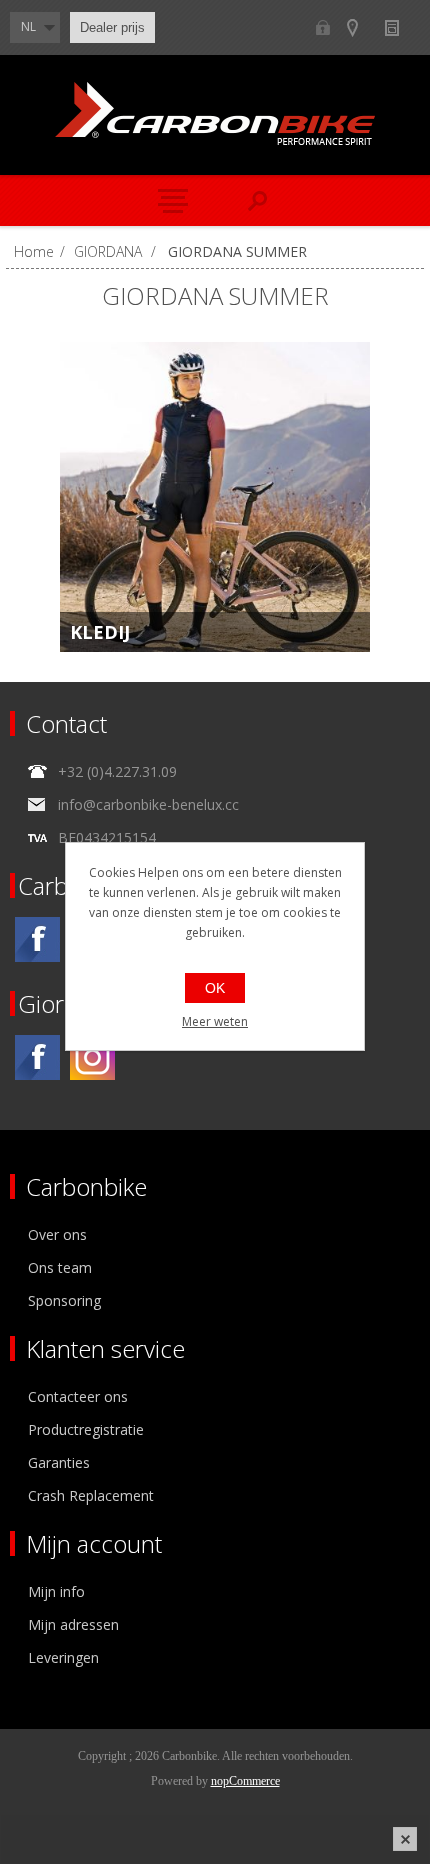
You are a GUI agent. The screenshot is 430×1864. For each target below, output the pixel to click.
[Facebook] (37, 939)
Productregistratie (86, 1429)
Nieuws (400, 27)
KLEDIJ (100, 632)
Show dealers (361, 27)
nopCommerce (245, 1781)
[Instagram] (92, 1057)
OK (215, 988)
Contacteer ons (78, 1396)
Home (34, 251)
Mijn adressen (73, 1624)
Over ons (57, 1234)
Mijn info (56, 1591)
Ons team (60, 1267)
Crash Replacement (91, 1495)
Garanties (59, 1462)
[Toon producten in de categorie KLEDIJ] (215, 497)
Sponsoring (64, 1300)
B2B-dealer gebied (322, 27)
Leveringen (63, 1657)
